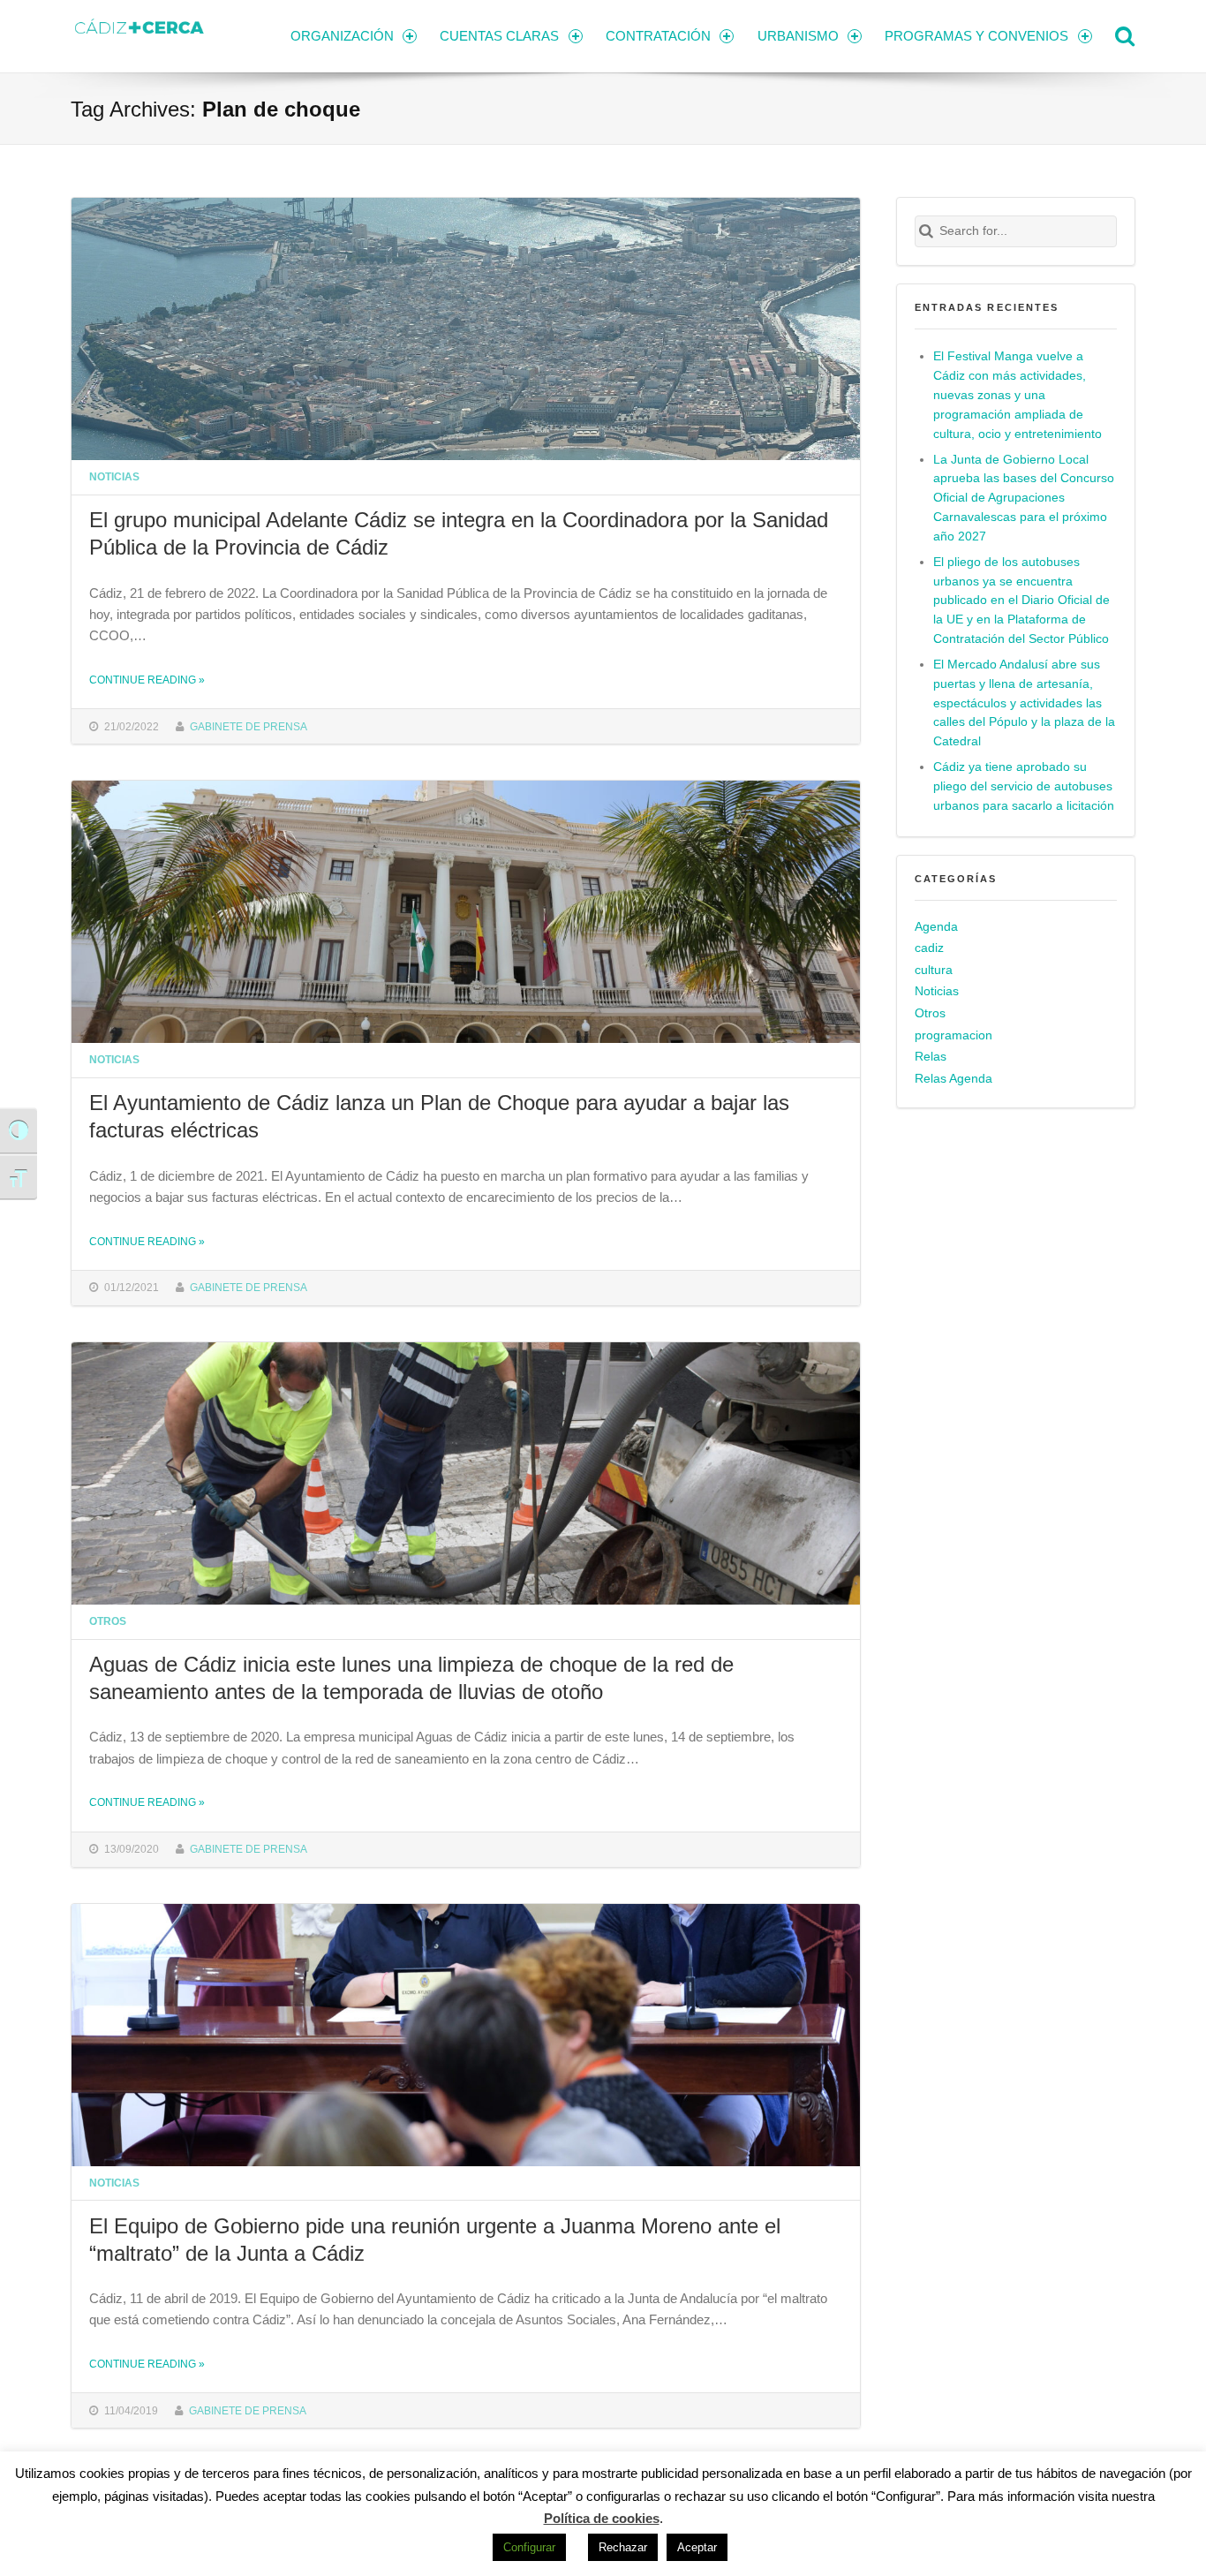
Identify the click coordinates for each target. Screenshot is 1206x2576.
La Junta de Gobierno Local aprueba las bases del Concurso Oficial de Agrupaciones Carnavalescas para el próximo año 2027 (1024, 499)
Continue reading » (147, 680)
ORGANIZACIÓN (342, 36)
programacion (953, 1035)
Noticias (114, 476)
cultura (934, 970)
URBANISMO (798, 36)
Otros (108, 1621)
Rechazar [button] (623, 2547)
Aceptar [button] (697, 2547)
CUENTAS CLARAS (499, 36)
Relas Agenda (953, 1079)
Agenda (936, 927)
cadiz (929, 948)
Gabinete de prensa (249, 726)
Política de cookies (602, 2518)
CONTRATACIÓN (658, 36)
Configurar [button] (529, 2547)
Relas (931, 1057)
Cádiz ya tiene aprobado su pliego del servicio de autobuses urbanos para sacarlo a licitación (1024, 786)
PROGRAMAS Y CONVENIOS (976, 36)
